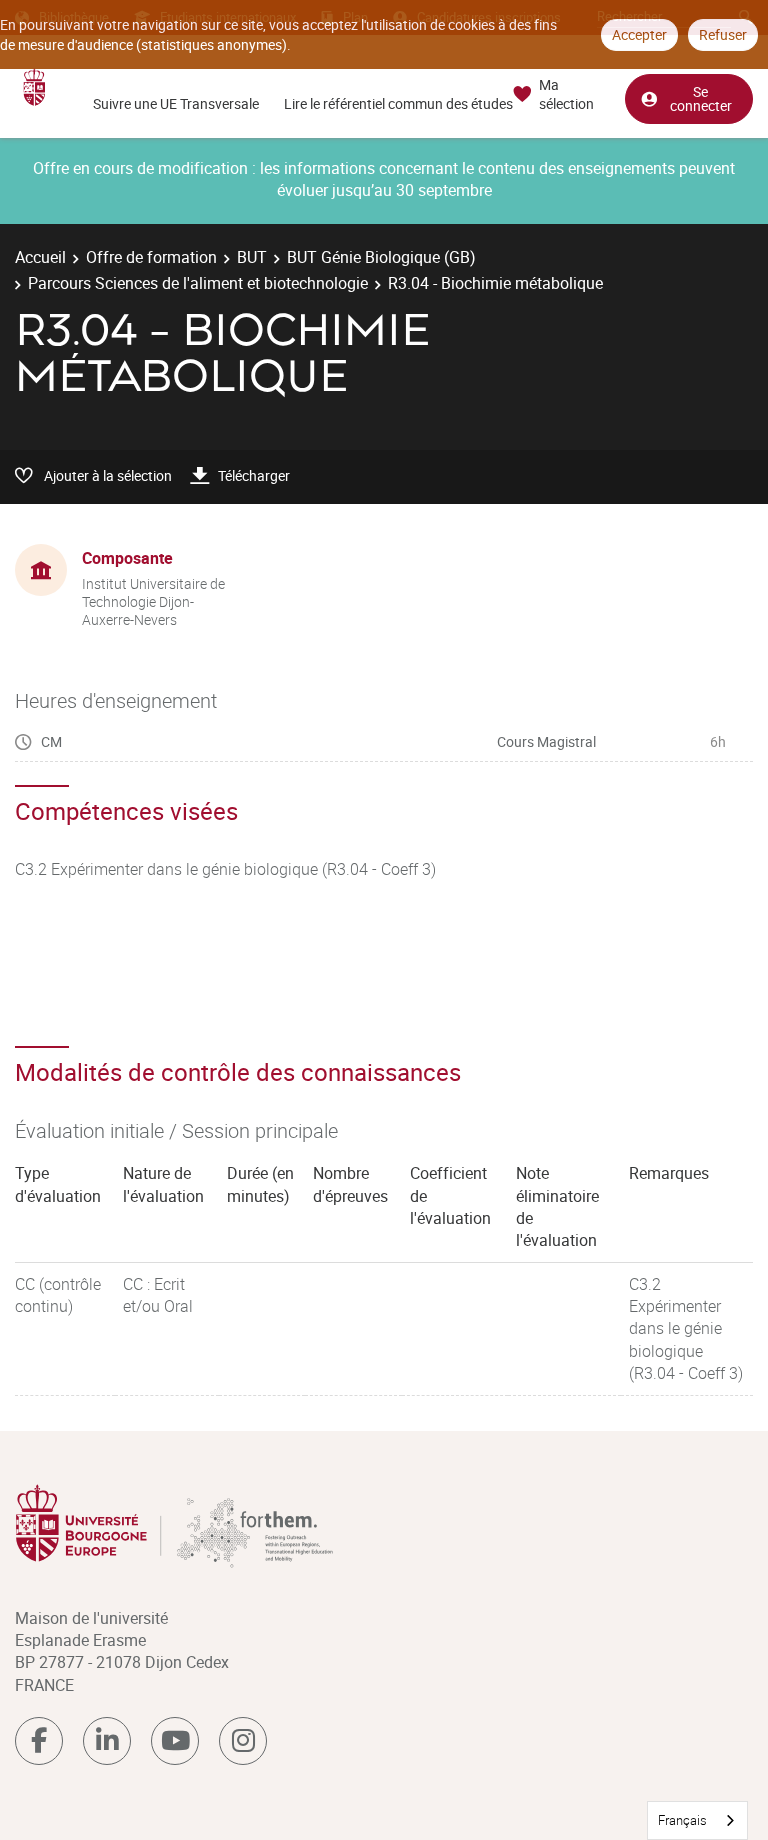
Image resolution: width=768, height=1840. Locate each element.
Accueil (40, 257)
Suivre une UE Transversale (176, 103)
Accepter (639, 34)
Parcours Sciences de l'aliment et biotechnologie (198, 283)
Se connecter (701, 98)
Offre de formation (151, 257)
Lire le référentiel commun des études (398, 103)
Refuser (723, 34)
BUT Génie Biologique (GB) (381, 257)
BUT (252, 257)
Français (682, 1820)
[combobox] (697, 1820)
